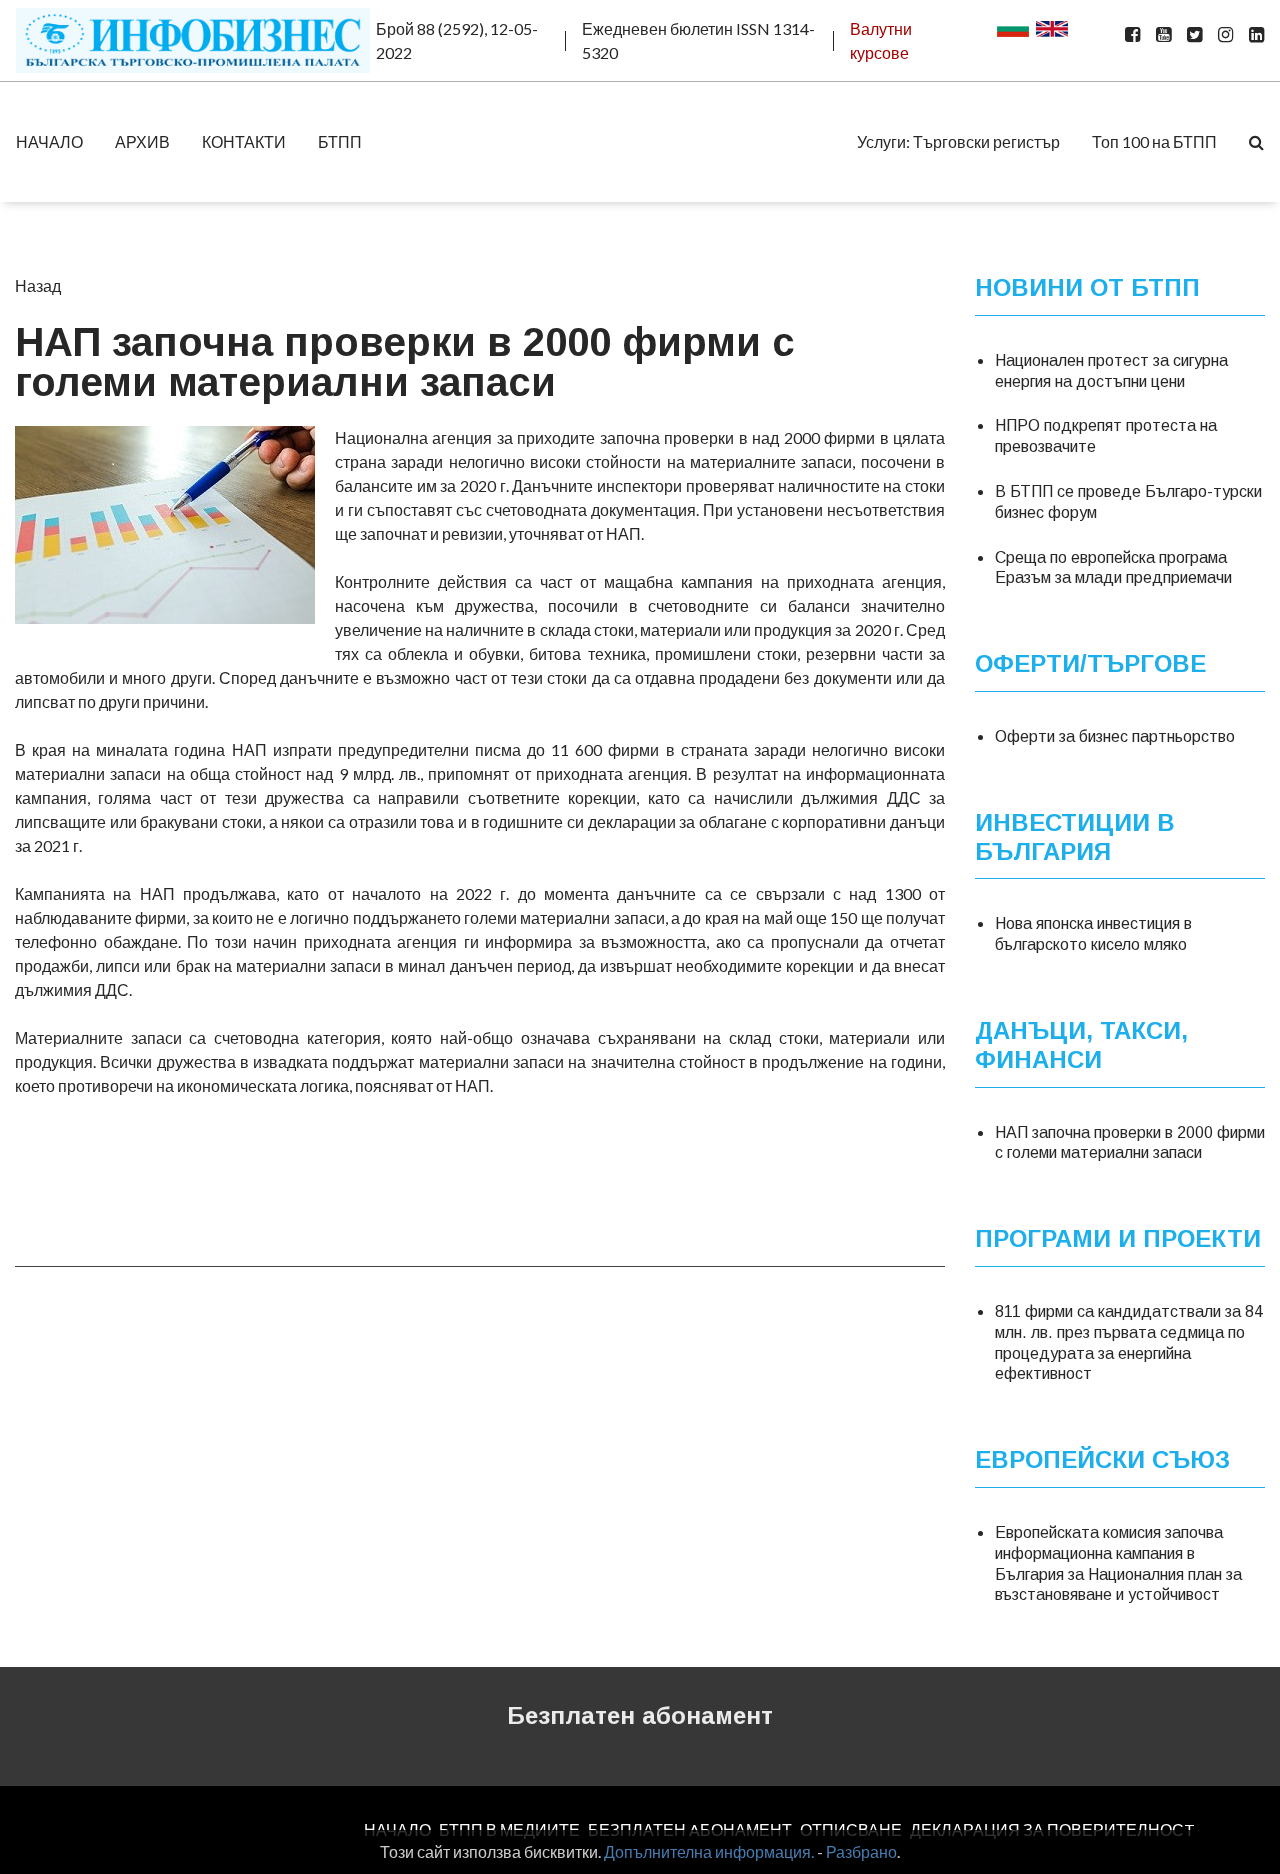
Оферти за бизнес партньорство (1115, 736)
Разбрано (861, 1851)
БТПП (340, 141)
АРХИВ (142, 141)
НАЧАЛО (49, 141)
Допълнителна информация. (709, 1851)
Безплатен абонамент (640, 1715)
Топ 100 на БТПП (1154, 141)
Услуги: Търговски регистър (958, 141)
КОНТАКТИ (244, 141)
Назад (38, 285)
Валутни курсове (881, 40)
